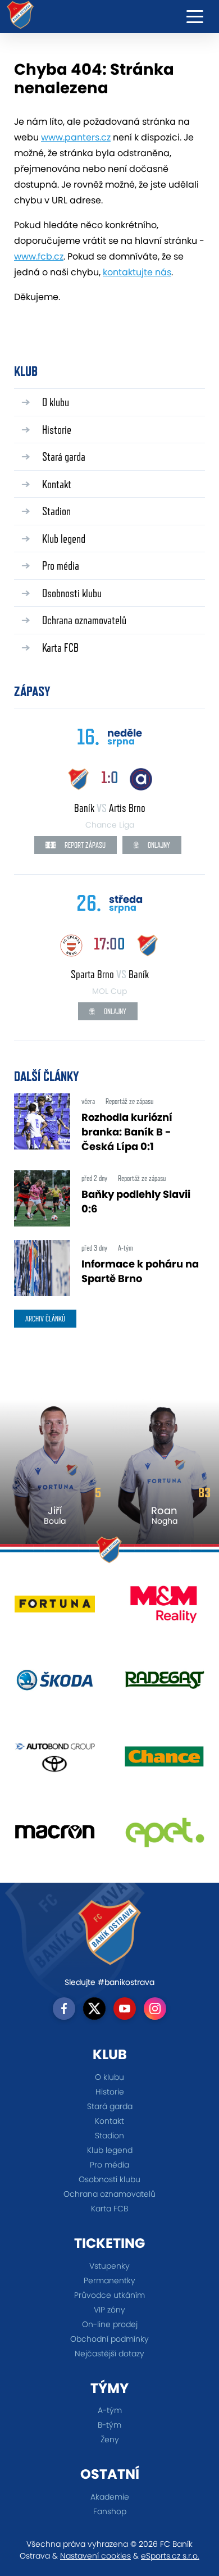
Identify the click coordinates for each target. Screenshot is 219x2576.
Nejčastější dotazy (109, 2354)
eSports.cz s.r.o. (170, 2556)
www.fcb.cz (39, 256)
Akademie (110, 2497)
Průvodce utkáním (109, 2295)
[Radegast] (164, 1684)
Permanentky (109, 2280)
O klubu (56, 402)
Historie (57, 430)
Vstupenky (109, 2266)
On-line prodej (110, 2324)
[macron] (55, 1836)
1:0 (110, 777)
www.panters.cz (76, 137)
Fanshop (110, 2511)
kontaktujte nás (137, 272)
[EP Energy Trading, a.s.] (164, 1836)
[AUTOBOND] (55, 1760)
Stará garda (64, 456)
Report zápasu (84, 845)
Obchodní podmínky (109, 2339)
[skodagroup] (55, 1684)
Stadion (56, 511)
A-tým (110, 2410)
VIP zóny (109, 2310)
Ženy (110, 2439)
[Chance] (164, 1760)
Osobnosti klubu (72, 593)
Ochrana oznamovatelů (84, 620)
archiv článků (45, 1319)
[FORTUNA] (55, 1608)
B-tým (109, 2425)
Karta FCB (60, 648)
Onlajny (158, 845)
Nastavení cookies (95, 2556)
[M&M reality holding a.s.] (164, 1608)
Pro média (61, 565)
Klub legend (64, 539)
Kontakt (57, 484)
